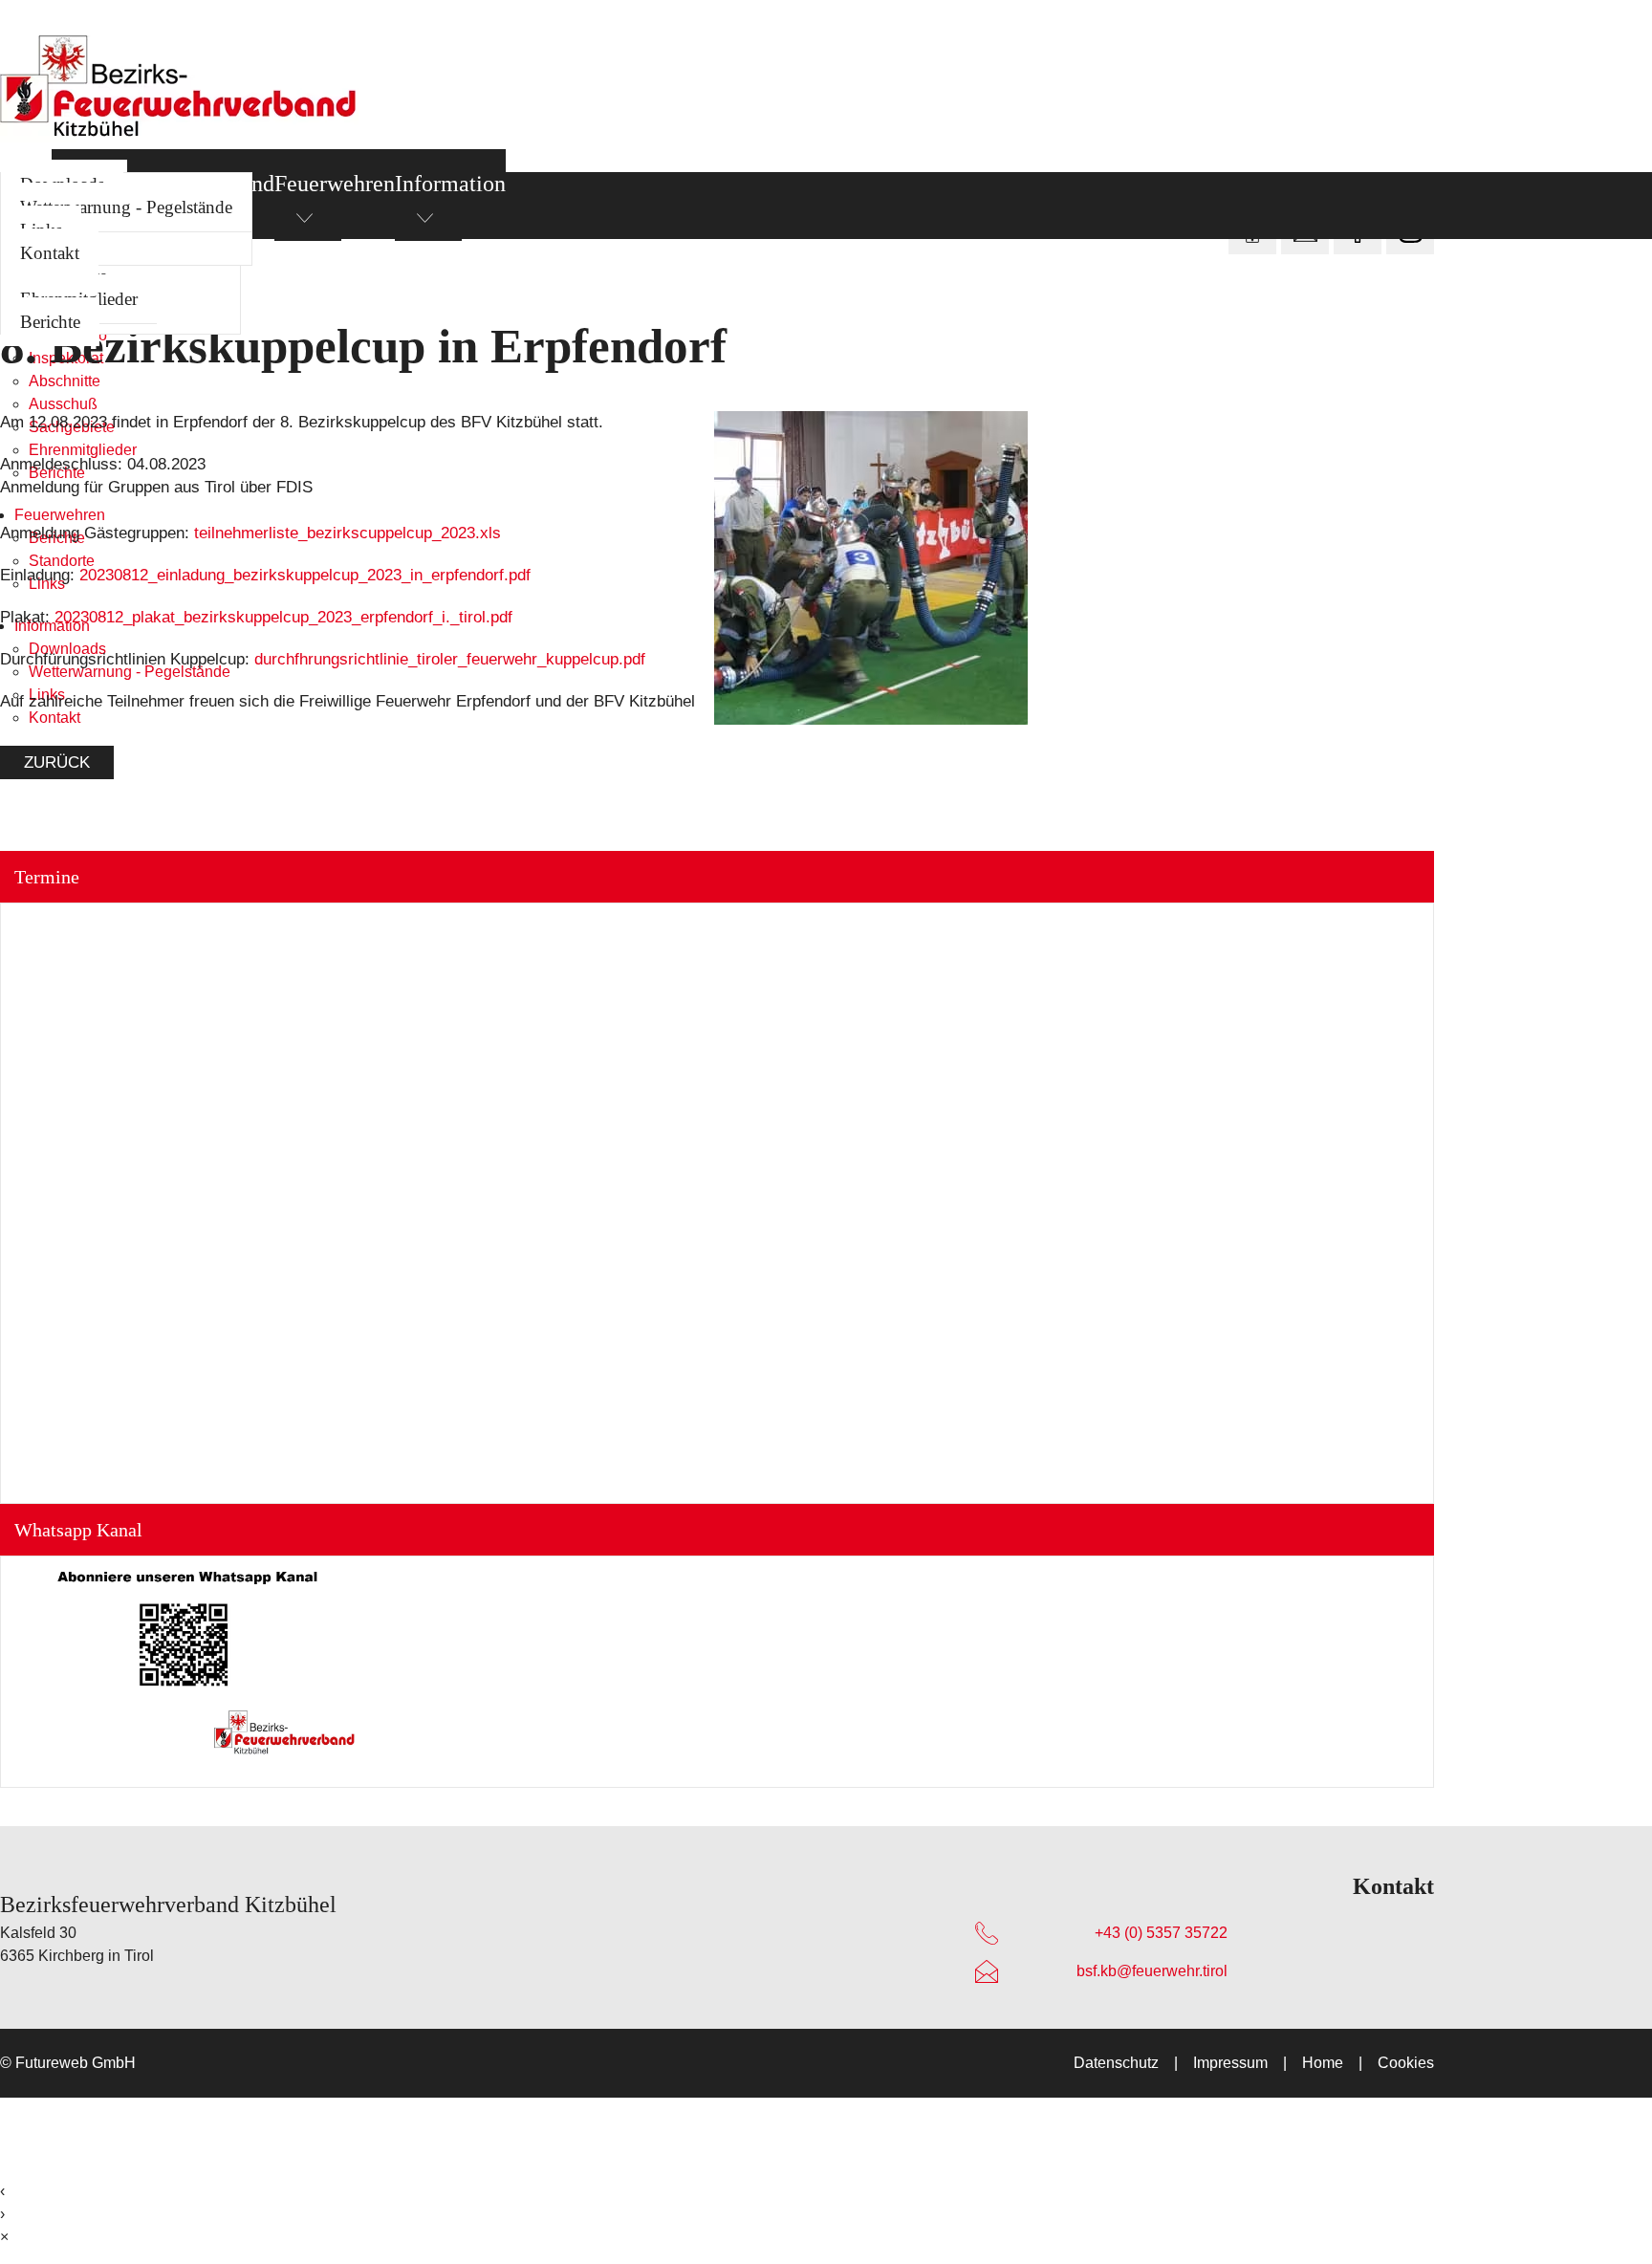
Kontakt (50, 253)
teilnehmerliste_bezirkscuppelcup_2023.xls (348, 533)
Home (1323, 2063)
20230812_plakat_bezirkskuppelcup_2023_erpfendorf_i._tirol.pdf (283, 617)
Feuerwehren (335, 184)
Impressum (1230, 2063)
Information (450, 184)
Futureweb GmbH (76, 2063)
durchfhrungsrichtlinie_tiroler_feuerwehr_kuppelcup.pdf (450, 659)
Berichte (50, 322)
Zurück (57, 762)
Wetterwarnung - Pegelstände (126, 207)
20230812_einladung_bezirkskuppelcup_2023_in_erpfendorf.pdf (305, 575)
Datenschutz (1116, 2063)
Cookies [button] (1406, 2063)
